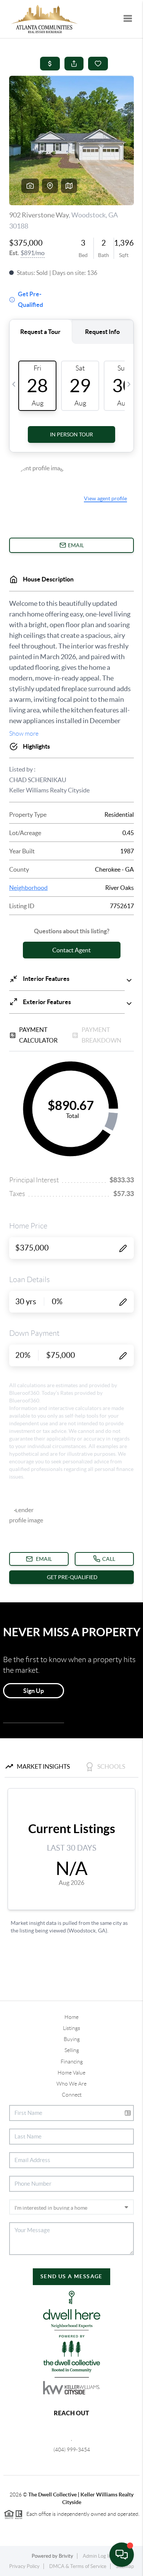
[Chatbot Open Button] (122, 2555)
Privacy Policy (24, 2566)
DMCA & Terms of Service (78, 2566)
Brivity (66, 2556)
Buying (72, 2039)
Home (71, 2017)
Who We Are (71, 2084)
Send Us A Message (71, 2276)
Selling (72, 2050)
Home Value (71, 2073)
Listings (71, 2028)
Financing (72, 2062)
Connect (72, 2095)
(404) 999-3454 (72, 2450)
